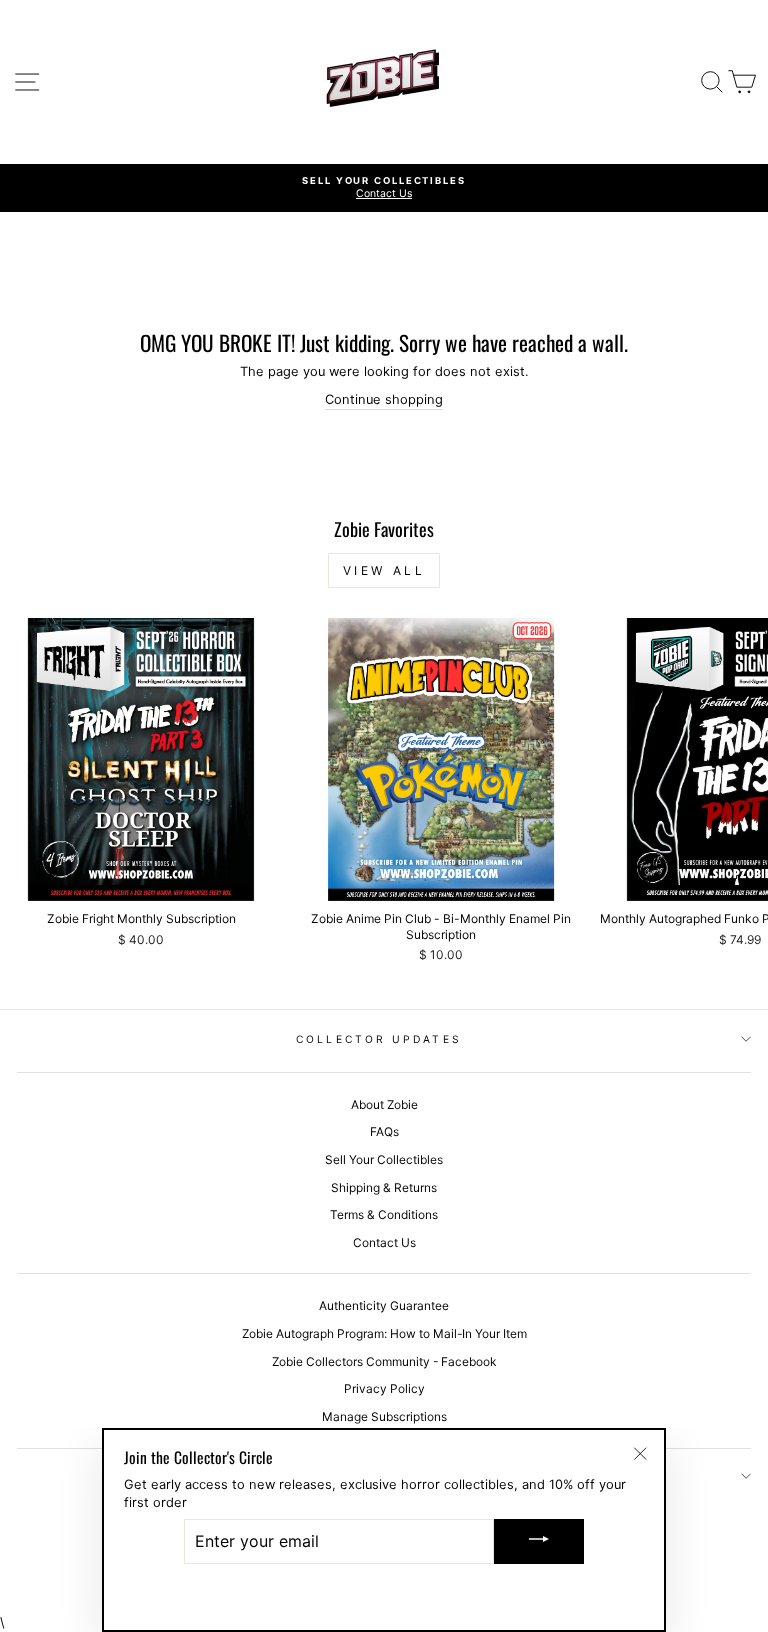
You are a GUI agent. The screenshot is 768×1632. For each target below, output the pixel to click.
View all (384, 570)
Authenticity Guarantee (384, 1305)
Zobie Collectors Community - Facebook (384, 1361)
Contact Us (384, 1242)
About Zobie (384, 1104)
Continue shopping (384, 399)
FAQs (384, 1131)
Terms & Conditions (384, 1214)
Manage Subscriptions (384, 1416)
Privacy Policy (384, 1388)
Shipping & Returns (384, 1187)
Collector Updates (379, 1039)
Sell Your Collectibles (384, 1159)
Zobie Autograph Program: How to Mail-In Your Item (384, 1333)
